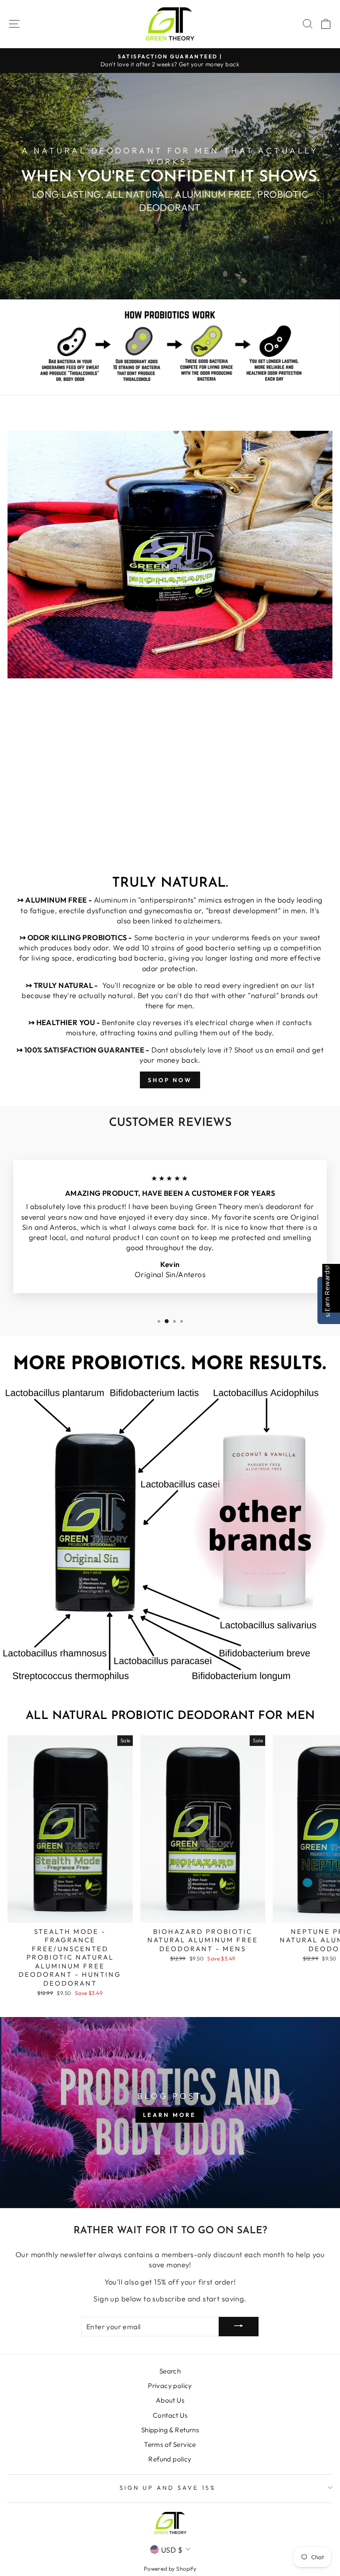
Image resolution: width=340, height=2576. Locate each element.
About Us (170, 2400)
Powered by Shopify (170, 2568)
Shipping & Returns (170, 2430)
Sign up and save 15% (168, 2488)
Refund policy (170, 2459)
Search (170, 2371)
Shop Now (170, 1080)
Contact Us (170, 2415)
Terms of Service (170, 2444)
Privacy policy (170, 2386)
